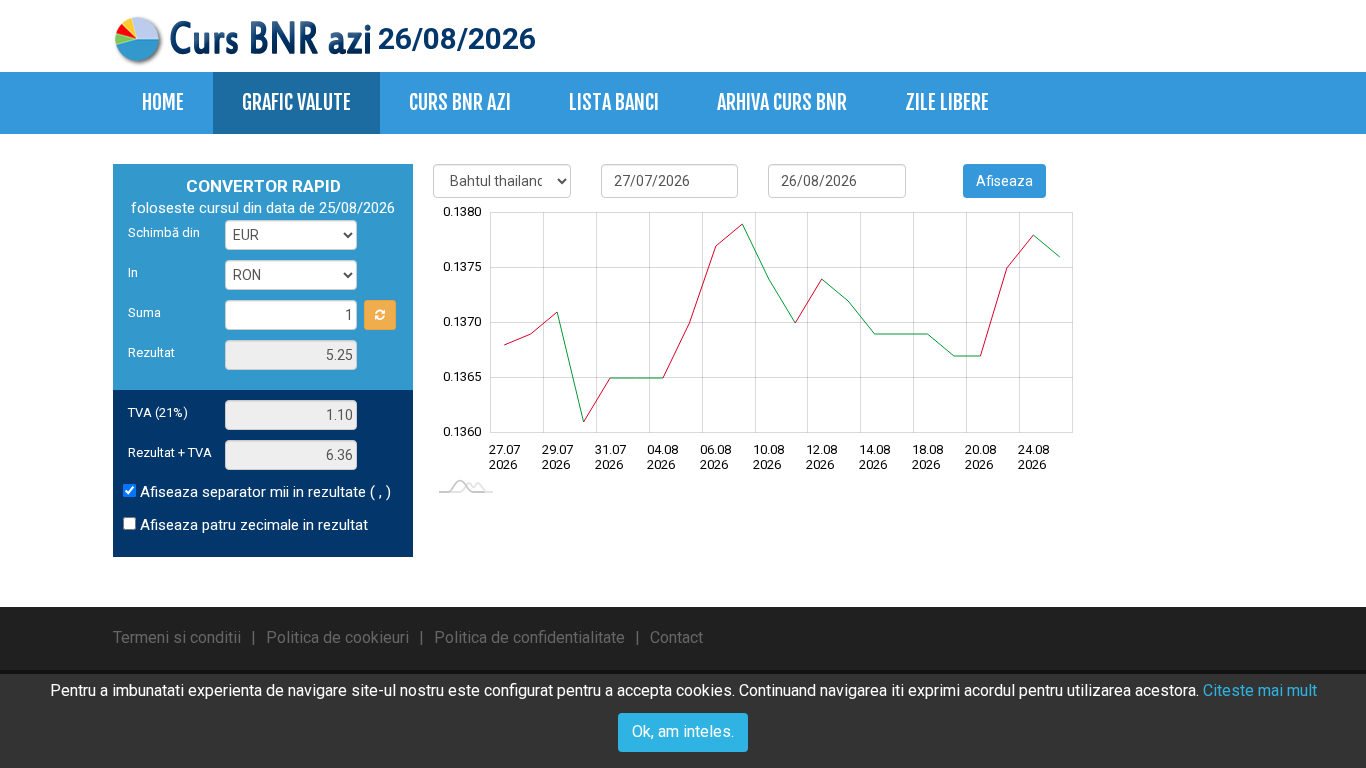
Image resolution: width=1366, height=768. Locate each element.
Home (163, 102)
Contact (676, 637)
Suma (144, 312)
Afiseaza (1004, 181)
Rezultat (151, 352)
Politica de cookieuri (337, 637)
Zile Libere (947, 102)
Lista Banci (614, 102)
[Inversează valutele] (380, 315)
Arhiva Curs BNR (782, 102)
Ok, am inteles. (683, 731)
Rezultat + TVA (170, 452)
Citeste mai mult (1260, 690)
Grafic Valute (296, 102)
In (133, 272)
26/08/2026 (453, 38)
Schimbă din (164, 232)
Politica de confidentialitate (529, 637)
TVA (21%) (158, 412)
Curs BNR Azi (460, 102)
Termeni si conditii (177, 637)
